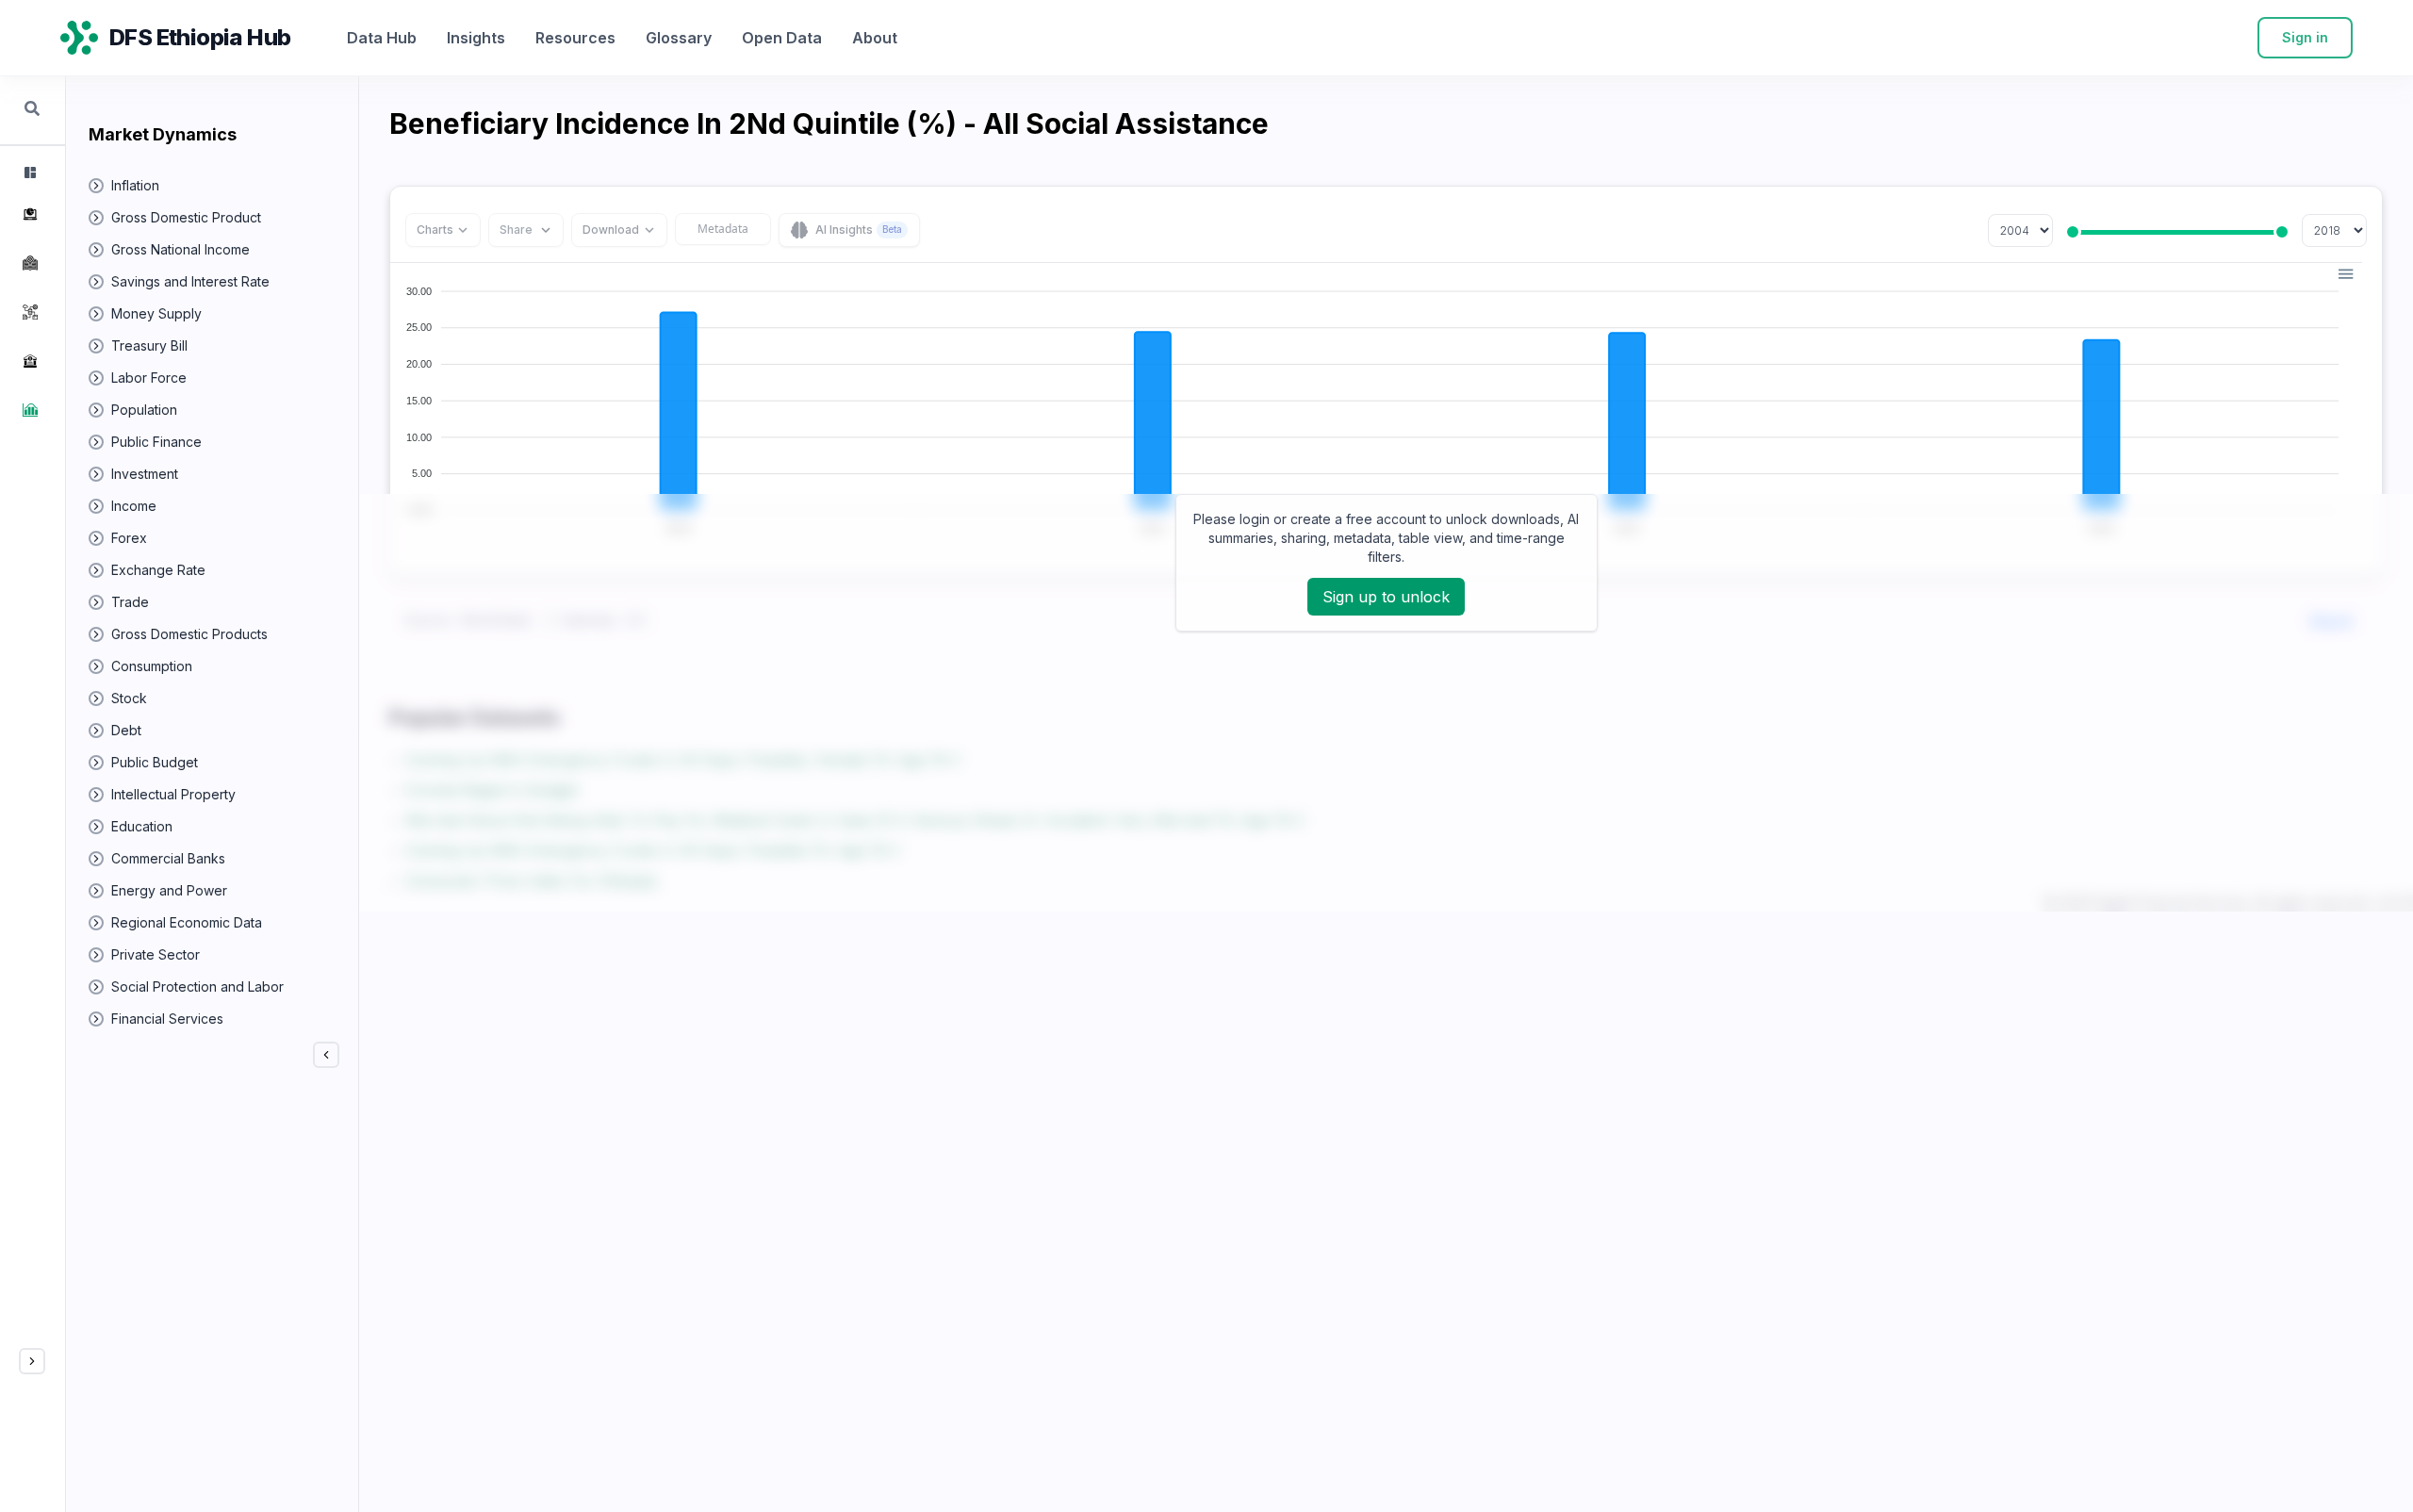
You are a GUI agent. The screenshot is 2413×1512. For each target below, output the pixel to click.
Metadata (723, 229)
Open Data (782, 38)
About (875, 38)
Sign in (2305, 37)
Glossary (679, 38)
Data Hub (382, 38)
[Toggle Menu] (32, 1361)
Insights (476, 38)
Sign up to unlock (1386, 597)
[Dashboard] (28, 173)
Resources (575, 38)
